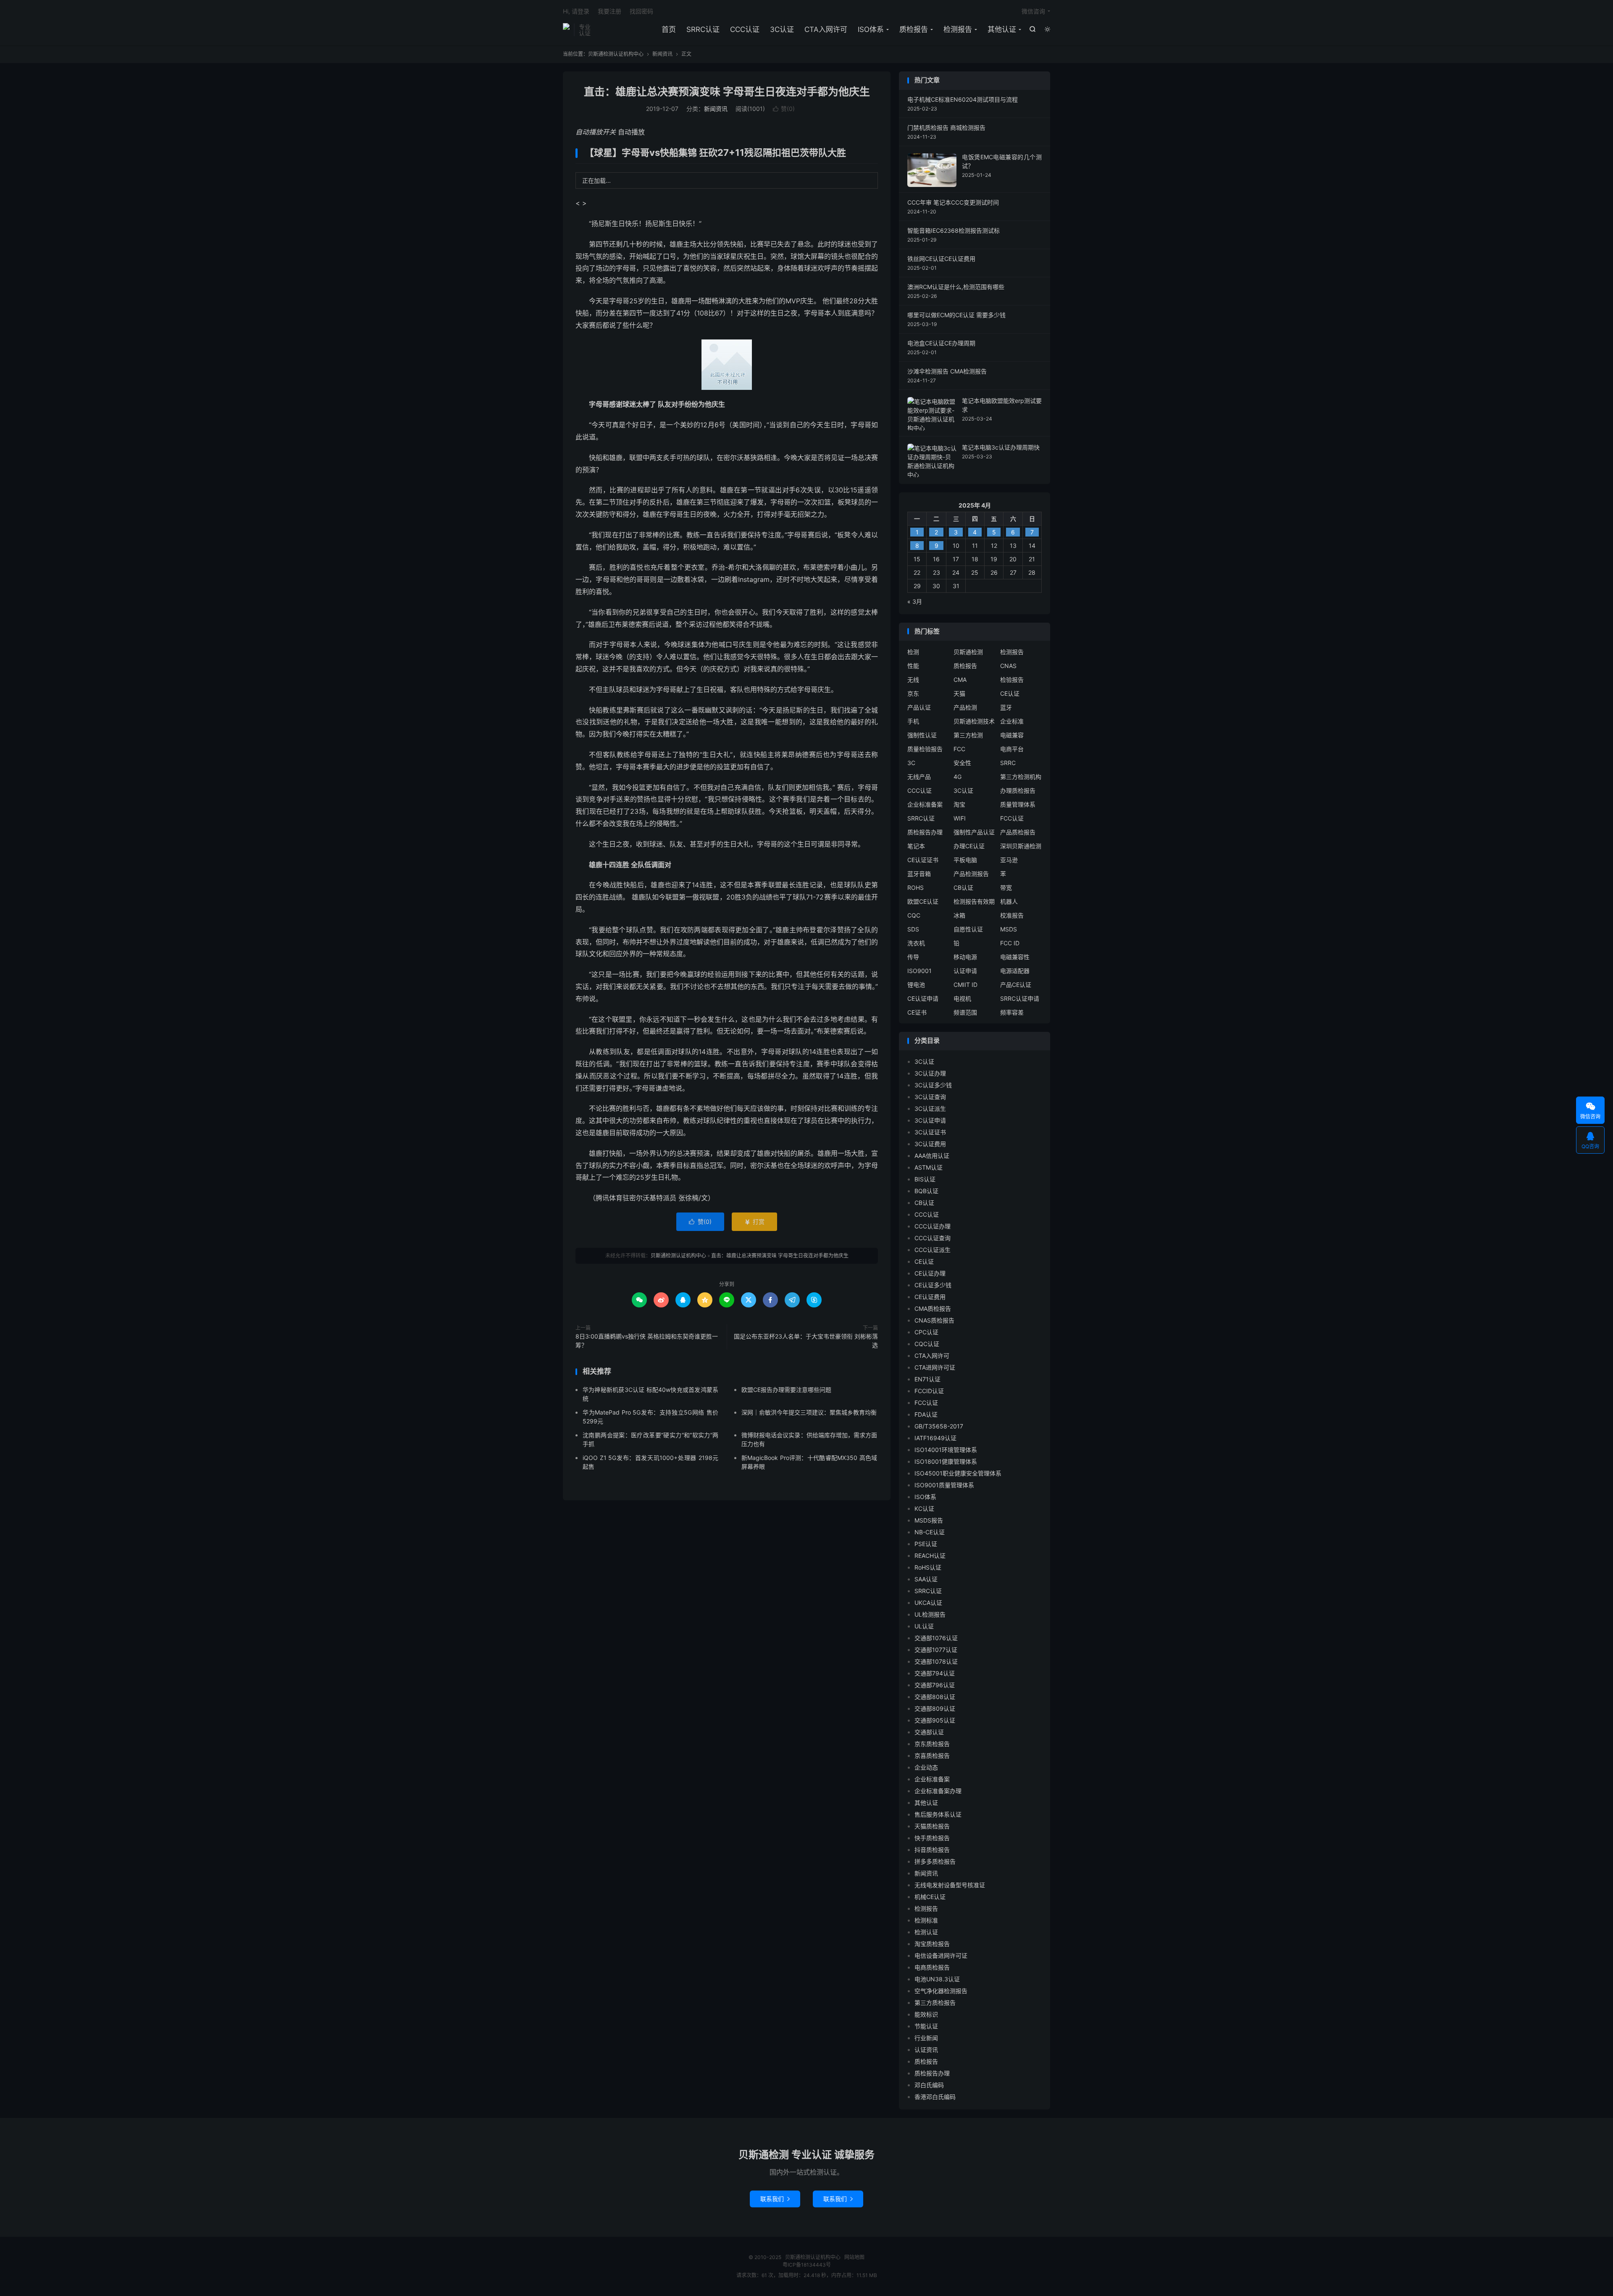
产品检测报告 (971, 874)
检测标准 (926, 1920)
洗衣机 (916, 943)
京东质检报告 (932, 1744)
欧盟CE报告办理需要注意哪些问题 (786, 1390)
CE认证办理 (930, 1273)
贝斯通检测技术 (974, 721)
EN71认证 (927, 1379)
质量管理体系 (1018, 804)
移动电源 (965, 957)
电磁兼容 (1012, 735)
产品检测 (965, 707)
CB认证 (963, 888)
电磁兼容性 (1015, 957)
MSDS (1009, 929)
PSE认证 (926, 1544)
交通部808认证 (935, 1697)
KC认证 (924, 1508)
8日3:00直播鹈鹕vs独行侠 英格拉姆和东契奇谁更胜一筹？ (647, 1341)
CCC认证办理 (933, 1226)
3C (911, 763)
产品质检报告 (1018, 832)
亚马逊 (1009, 860)
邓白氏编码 (929, 2085)
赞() (784, 109)
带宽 (1006, 888)
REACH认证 (930, 1556)
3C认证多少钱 (933, 1085)
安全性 (962, 763)
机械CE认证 (930, 1897)
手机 (913, 721)
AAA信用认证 (932, 1156)
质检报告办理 (925, 832)
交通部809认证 (935, 1708)
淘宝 (959, 804)
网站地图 (854, 2257)
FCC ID (1010, 943)
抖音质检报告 (932, 1850)
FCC (959, 749)
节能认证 (926, 2026)
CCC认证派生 (933, 1250)
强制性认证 (922, 735)
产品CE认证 (1016, 985)
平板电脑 (965, 860)
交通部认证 (929, 1732)
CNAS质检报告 (934, 1320)
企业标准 (1012, 721)
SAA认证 (926, 1579)
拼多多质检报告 (935, 1861)
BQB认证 (926, 1191)
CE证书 (917, 1012)
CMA (960, 680)
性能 (913, 666)
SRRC (1008, 763)
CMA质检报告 (933, 1308)
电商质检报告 (932, 1967)
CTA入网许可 (826, 29)
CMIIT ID (965, 985)
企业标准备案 (925, 804)
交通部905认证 (935, 1720)
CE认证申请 (923, 998)
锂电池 (916, 985)
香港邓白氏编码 (935, 2097)
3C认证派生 (930, 1109)
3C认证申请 (930, 1120)
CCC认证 (745, 29)
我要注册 (609, 11)
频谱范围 (965, 1012)
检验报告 (1012, 680)
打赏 (754, 1222)
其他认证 (1002, 29)
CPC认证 (926, 1332)
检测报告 (958, 29)
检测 (913, 652)
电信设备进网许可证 (941, 1955)
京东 (913, 693)
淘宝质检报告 (932, 1944)
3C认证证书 (930, 1132)
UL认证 (924, 1626)
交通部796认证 (935, 1685)
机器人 (1009, 901)
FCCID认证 (929, 1391)
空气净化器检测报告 (941, 1991)
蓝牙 (1006, 707)
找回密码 (641, 11)
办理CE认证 (969, 846)
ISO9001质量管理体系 (944, 1485)
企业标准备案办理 (938, 1791)
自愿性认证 (968, 929)
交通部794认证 (935, 1673)
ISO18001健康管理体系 (946, 1461)
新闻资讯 (662, 54)
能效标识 (926, 2014)
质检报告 (914, 29)
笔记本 (916, 846)
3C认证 (782, 29)
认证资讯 (926, 2050)
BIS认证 (925, 1179)
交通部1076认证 (936, 1638)
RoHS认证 (928, 1567)
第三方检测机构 (1021, 777)
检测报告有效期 (974, 901)
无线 (913, 680)
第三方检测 (968, 735)
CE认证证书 (923, 860)
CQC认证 (927, 1344)
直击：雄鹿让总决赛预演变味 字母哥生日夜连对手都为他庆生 (727, 92)
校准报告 (1012, 915)
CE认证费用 (930, 1297)
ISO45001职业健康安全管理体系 (958, 1473)
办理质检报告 (1018, 790)
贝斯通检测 (968, 652)
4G (958, 777)
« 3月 (915, 601)
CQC (914, 915)
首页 (669, 29)
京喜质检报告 (932, 1756)
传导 (913, 957)
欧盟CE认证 (923, 901)
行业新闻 (926, 2038)
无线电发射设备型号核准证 (950, 1885)
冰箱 (959, 915)
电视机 (962, 998)
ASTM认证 (929, 1167)
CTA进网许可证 (935, 1367)
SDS (913, 929)
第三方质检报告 (935, 2003)
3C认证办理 (930, 1073)
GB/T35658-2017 (939, 1426)
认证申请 (965, 971)
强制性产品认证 (974, 832)
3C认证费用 (930, 1144)
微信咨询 (1033, 11)
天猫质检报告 (932, 1826)
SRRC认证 (703, 29)
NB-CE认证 (930, 1532)
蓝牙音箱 (919, 874)
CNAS (1008, 666)
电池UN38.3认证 (937, 1979)
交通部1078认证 (936, 1661)
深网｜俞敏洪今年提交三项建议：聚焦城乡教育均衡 (809, 1412)
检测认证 (926, 1932)
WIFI (960, 818)
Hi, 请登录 (576, 11)
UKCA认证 (928, 1603)
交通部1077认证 (936, 1650)
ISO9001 (919, 971)
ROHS (916, 888)
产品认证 (919, 707)
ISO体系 (871, 29)
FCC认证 (1012, 818)
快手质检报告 (932, 1838)
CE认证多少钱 (933, 1285)
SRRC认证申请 (1020, 998)
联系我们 (775, 2199)
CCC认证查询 (933, 1238)
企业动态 (926, 1767)
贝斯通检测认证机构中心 (566, 30)
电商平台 (1012, 749)
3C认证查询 (930, 1097)
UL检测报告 (930, 1614)
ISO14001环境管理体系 (946, 1450)
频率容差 (1012, 1012)
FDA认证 (926, 1414)
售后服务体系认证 (938, 1814)
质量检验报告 (925, 749)
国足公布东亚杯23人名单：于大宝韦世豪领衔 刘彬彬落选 (806, 1341)
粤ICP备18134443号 (807, 2265)
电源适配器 (1015, 971)
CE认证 (1010, 693)
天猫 (959, 693)
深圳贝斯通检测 (1021, 846)
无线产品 (919, 777)
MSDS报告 (929, 1520)
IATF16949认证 (935, 1438)
